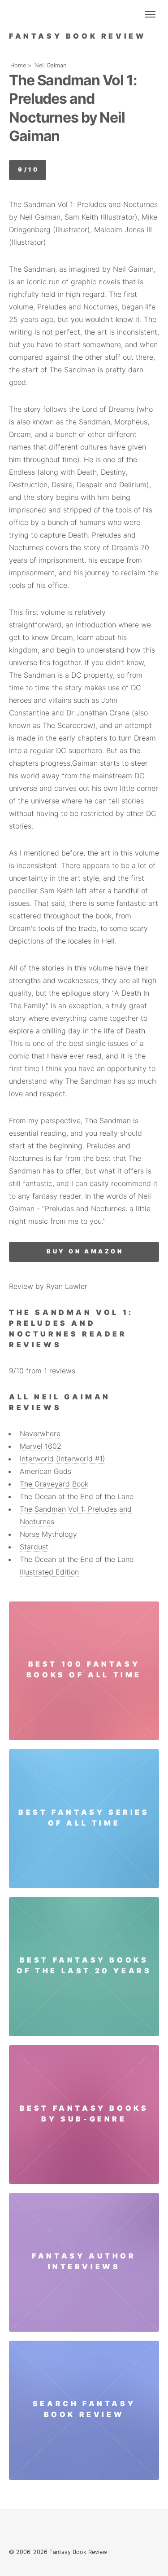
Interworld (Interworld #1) (62, 1459)
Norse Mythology (48, 1534)
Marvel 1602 (41, 1446)
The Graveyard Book (54, 1484)
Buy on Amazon (85, 1251)
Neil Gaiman (50, 65)
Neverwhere (40, 1434)
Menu (150, 14)
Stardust (34, 1547)
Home (18, 65)
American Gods (45, 1471)
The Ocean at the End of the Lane (77, 1496)
